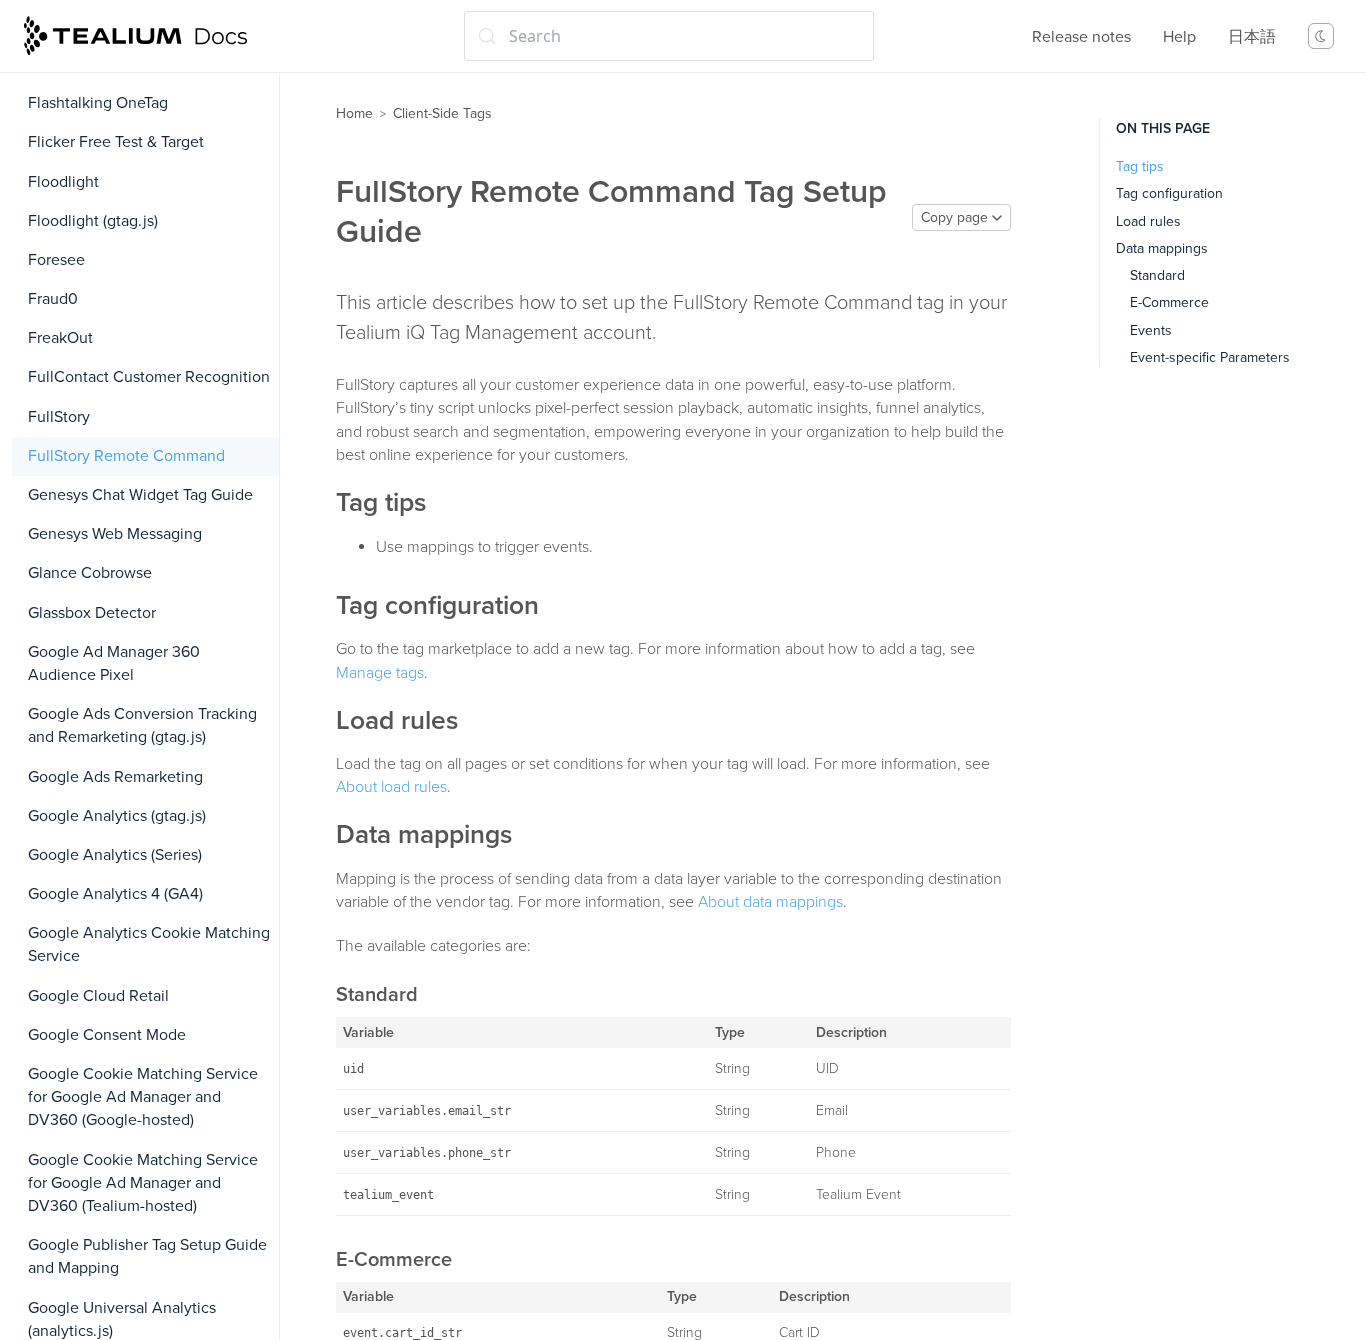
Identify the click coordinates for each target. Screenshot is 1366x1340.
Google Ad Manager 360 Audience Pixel (114, 663)
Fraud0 (53, 299)
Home (354, 113)
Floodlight (63, 182)
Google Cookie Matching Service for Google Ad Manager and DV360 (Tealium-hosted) (143, 1183)
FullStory (59, 417)
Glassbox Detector (92, 613)
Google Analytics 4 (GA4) (115, 894)
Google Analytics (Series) (115, 855)
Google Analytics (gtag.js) (117, 816)
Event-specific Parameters (1210, 357)
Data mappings (1162, 248)
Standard (1157, 275)
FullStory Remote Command (126, 456)
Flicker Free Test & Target (116, 142)
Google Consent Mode (107, 1035)
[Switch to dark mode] (1321, 36)
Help (1179, 37)
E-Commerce (1169, 302)
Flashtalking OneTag (98, 103)
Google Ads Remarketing (115, 777)
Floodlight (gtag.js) (93, 221)
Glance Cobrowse (90, 573)
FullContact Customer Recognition (149, 377)
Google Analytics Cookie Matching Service (149, 944)
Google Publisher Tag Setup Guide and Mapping (147, 1256)
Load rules (1148, 221)
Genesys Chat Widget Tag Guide (140, 495)
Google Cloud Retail (98, 996)
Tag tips (1140, 166)
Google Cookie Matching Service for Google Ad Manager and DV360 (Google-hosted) (143, 1097)
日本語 (1252, 37)
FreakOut (60, 338)
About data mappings (770, 902)
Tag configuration (1169, 193)
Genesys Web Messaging (115, 534)
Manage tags (380, 673)
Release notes (1081, 37)
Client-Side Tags (442, 113)
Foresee (56, 260)
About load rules (391, 787)
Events (1151, 330)
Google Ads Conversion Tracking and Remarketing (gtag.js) (142, 725)
